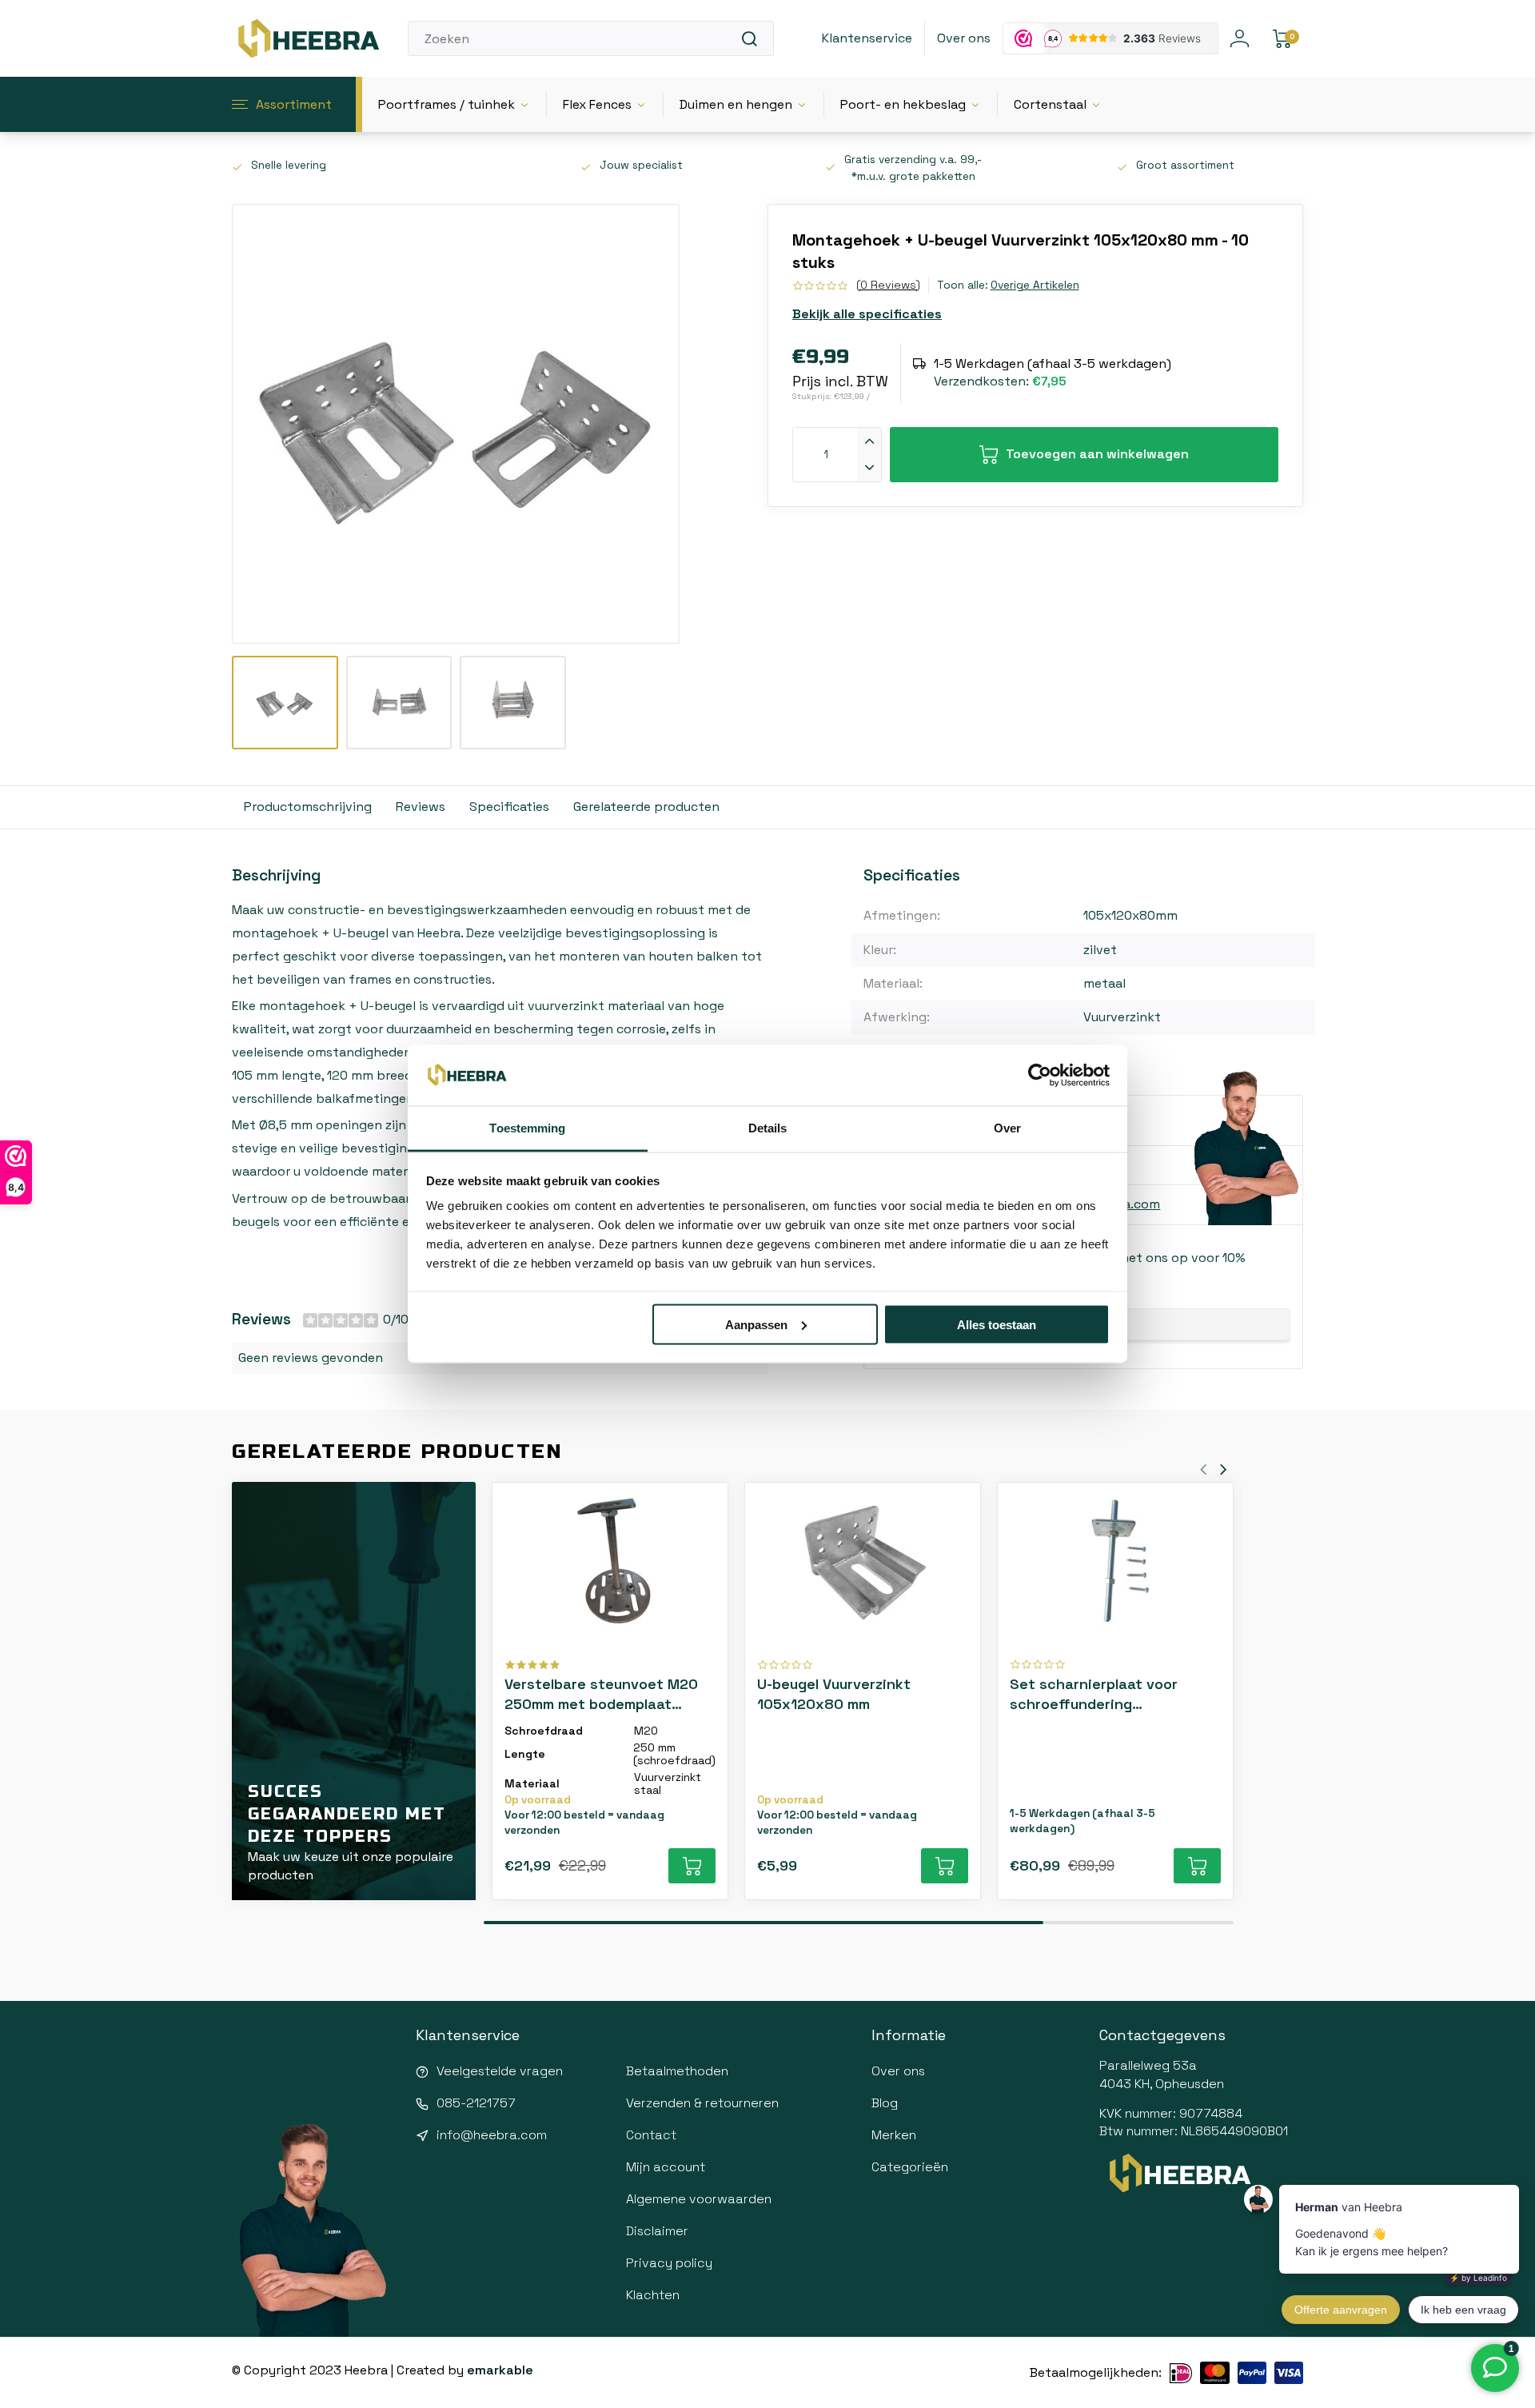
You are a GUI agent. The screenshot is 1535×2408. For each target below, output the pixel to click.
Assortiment (294, 104)
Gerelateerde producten (646, 807)
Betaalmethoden (677, 2071)
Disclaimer (657, 2231)
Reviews (421, 807)
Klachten (653, 2295)
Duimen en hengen (736, 104)
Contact (651, 2135)
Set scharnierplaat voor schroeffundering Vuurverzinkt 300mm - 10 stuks (1096, 1694)
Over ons (964, 38)
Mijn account (666, 2167)
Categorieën (910, 2167)
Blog (885, 2103)
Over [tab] (1007, 1128)
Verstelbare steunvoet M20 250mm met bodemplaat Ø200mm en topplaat (601, 1694)
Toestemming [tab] (527, 1128)
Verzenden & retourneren (702, 2103)
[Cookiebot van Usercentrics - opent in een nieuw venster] (1040, 1076)
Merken (894, 2135)
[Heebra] (308, 38)
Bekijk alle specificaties (867, 314)
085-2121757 (476, 2103)
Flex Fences (597, 104)
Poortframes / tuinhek (447, 104)
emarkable (500, 2370)
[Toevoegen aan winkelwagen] (692, 1866)
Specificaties (509, 807)
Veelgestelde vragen (500, 2071)
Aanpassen (756, 1324)
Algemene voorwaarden (699, 2199)
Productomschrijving (308, 807)
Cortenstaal (1050, 104)
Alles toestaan (997, 1324)
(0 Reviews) (888, 285)
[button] (1223, 1470)
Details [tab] (768, 1128)
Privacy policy (669, 2263)
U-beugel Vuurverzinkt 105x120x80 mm (834, 1694)
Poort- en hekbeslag (903, 104)
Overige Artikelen (1035, 285)
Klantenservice (867, 38)
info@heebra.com (492, 2135)
